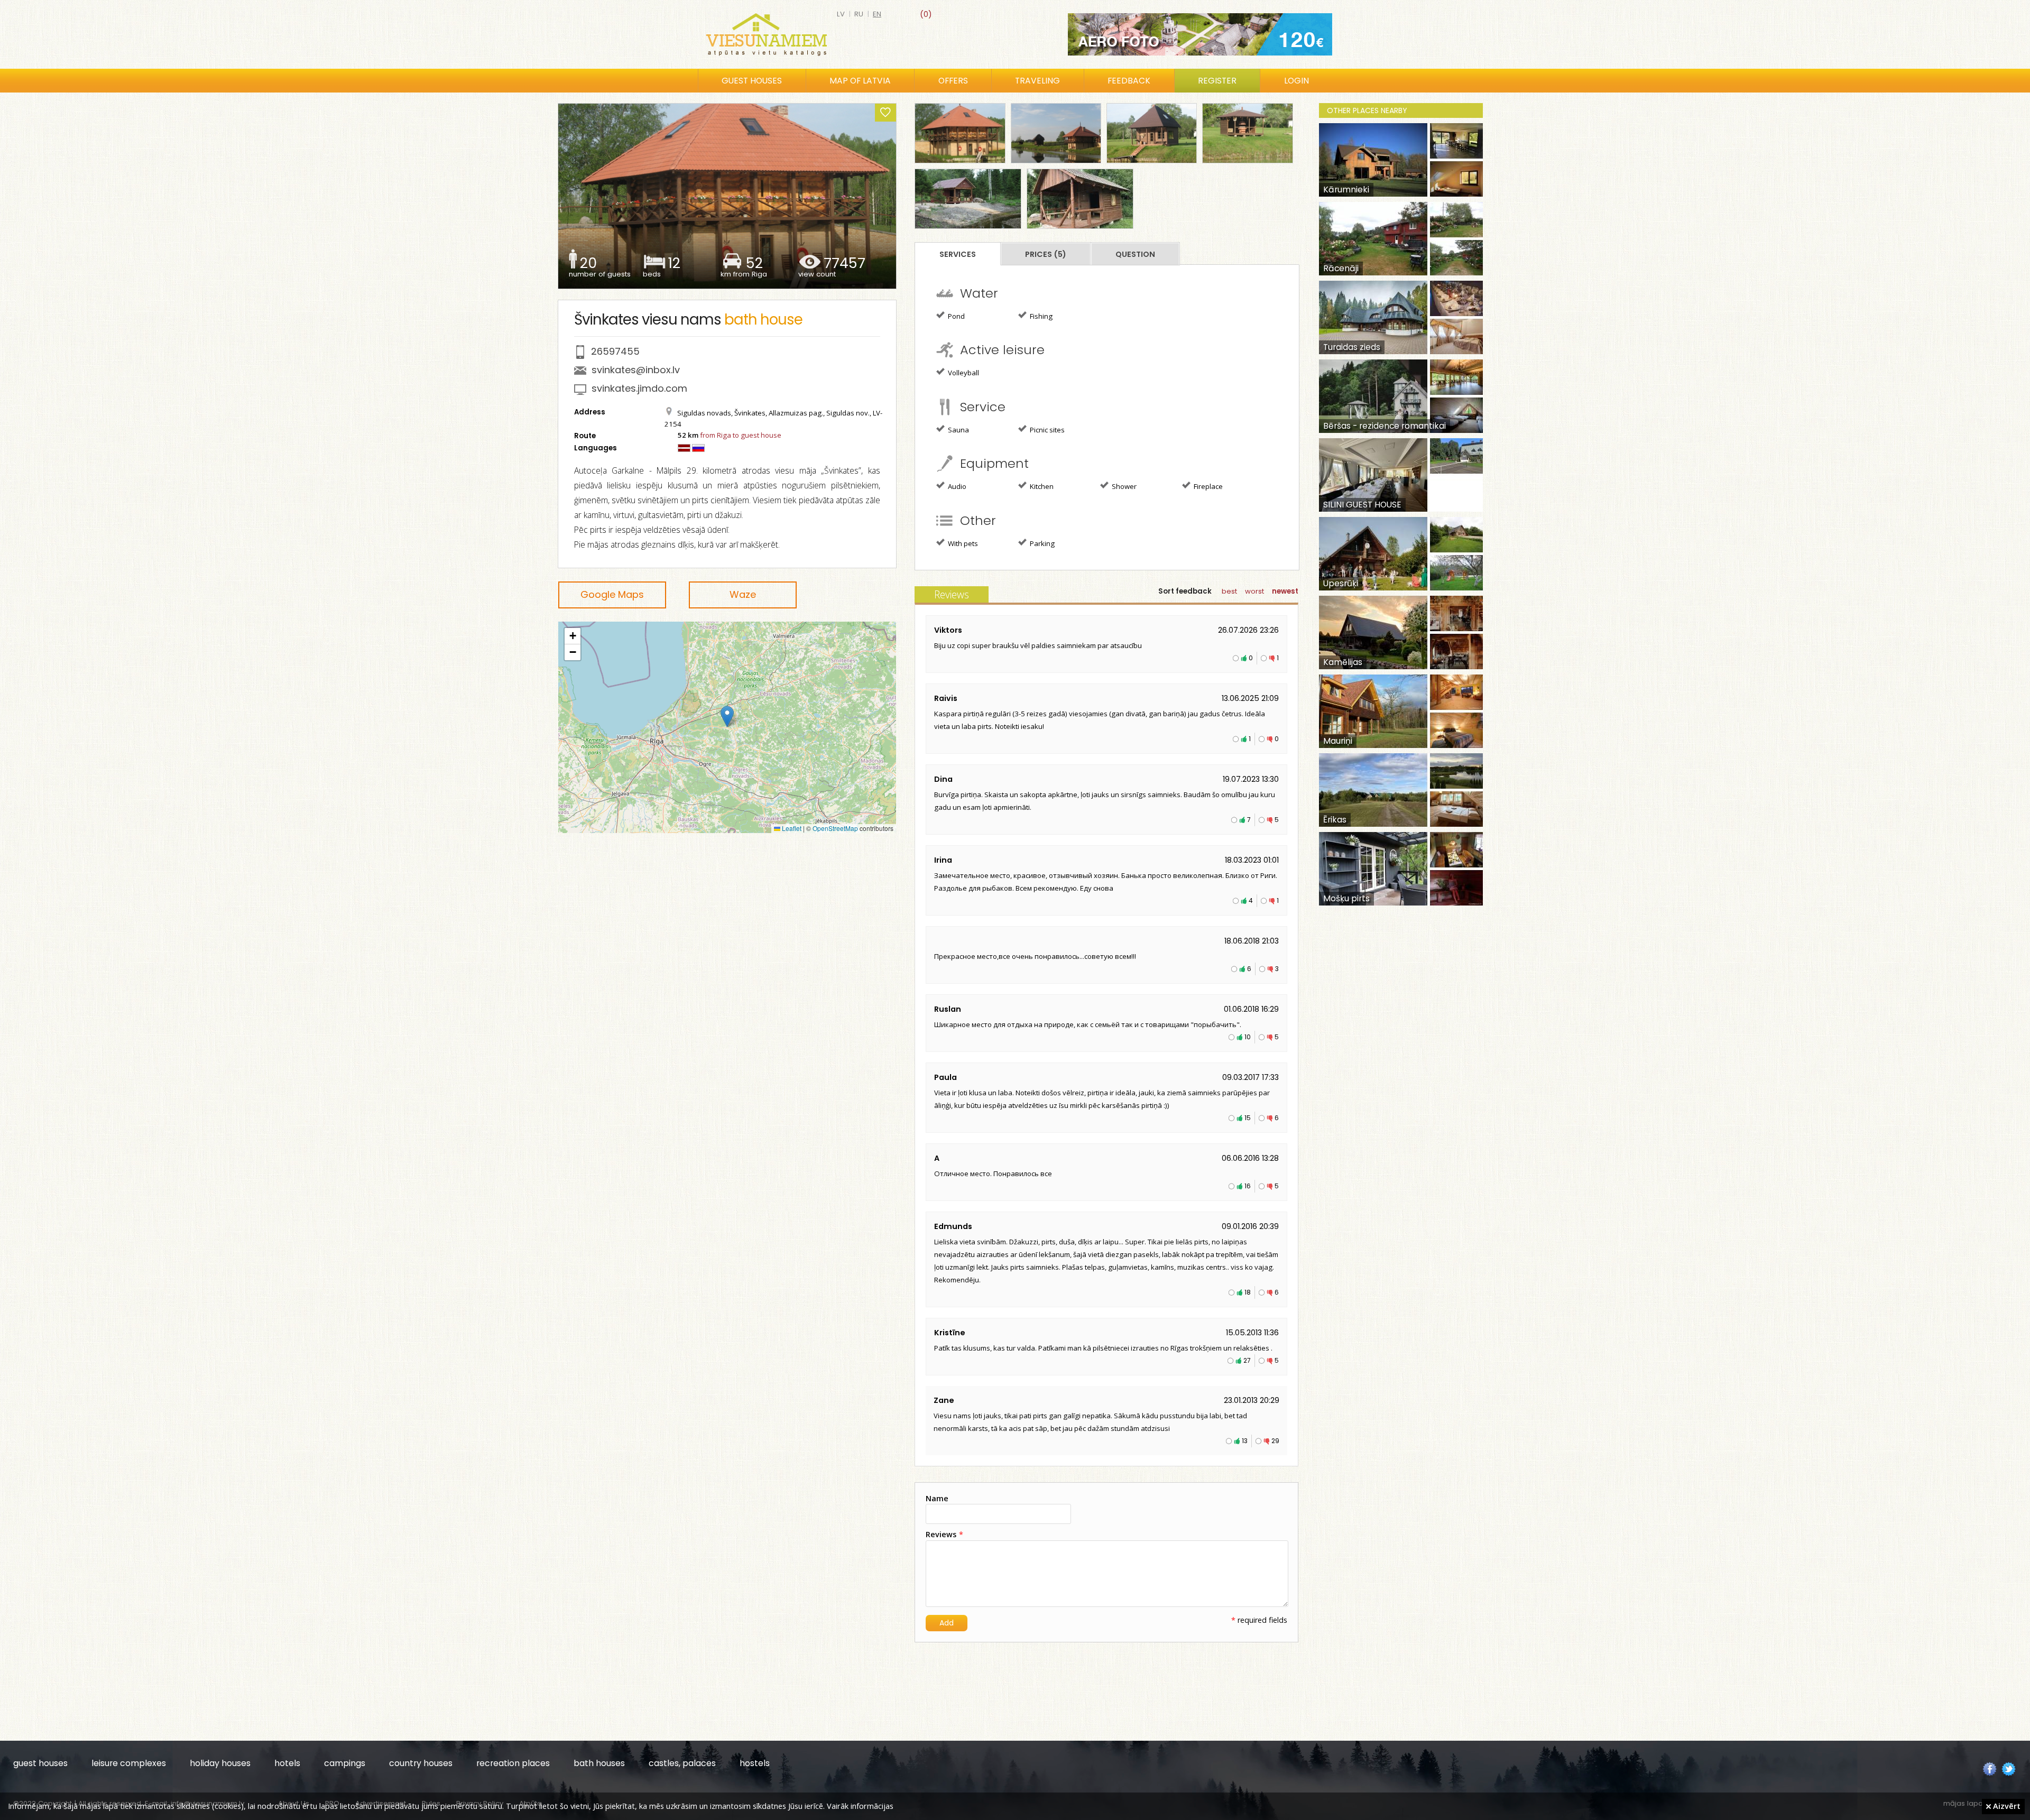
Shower (1123, 486)
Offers (953, 81)
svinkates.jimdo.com (639, 388)
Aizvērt (2006, 1806)
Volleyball (963, 373)
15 (1248, 1118)
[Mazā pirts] (1152, 133)
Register (1217, 81)
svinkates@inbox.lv (636, 370)
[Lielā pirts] (960, 133)
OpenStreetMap (835, 828)
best (1229, 591)
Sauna (958, 430)
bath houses (599, 1763)
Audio (956, 486)
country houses (421, 1763)
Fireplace (1207, 486)
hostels (755, 1763)
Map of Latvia (860, 81)
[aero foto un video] (1200, 34)
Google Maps (612, 594)
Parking (1041, 543)
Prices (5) (1046, 254)
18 (1248, 1292)
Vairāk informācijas (860, 1806)
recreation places (513, 1763)
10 (1248, 1037)
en (877, 14)
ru (859, 14)
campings (345, 1763)
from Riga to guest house (741, 435)
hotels (287, 1763)
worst (1254, 591)
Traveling (1037, 81)
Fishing (1040, 316)
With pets (962, 543)
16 (1248, 1186)
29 (1275, 1441)
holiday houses (220, 1763)
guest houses (40, 1763)
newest (1285, 591)
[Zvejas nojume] (1247, 133)
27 (1247, 1360)
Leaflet (791, 828)
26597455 (615, 351)
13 (1245, 1441)
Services (958, 254)
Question (1135, 254)
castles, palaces (682, 1763)
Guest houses (752, 81)
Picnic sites (1046, 430)
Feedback (1129, 81)
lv (841, 14)
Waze (743, 594)
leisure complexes (129, 1763)
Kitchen (1041, 486)
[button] (727, 717)
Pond (956, 316)
